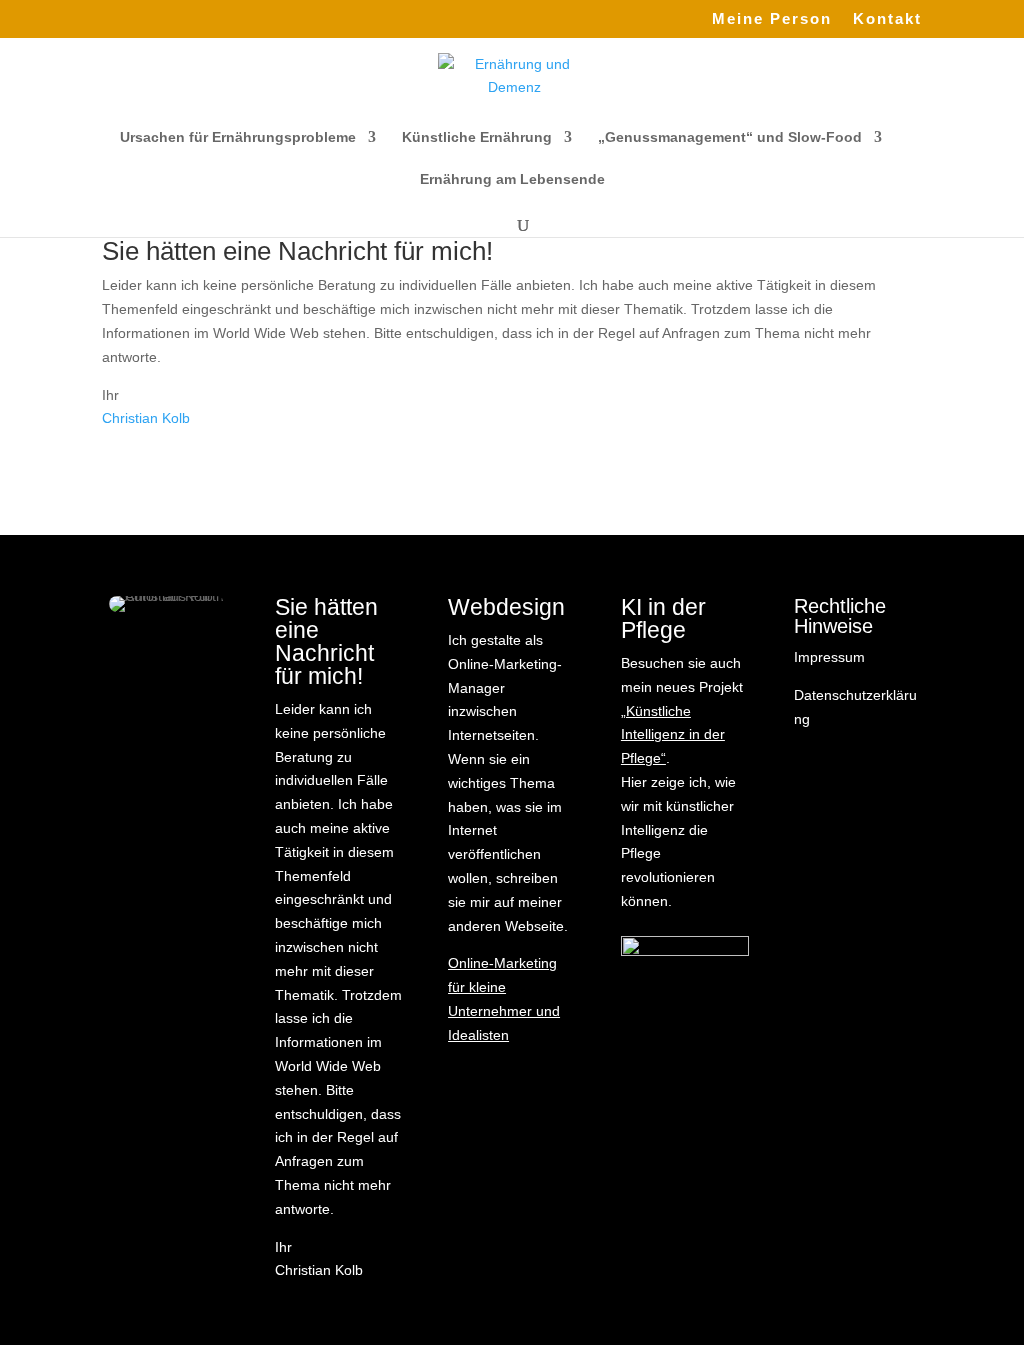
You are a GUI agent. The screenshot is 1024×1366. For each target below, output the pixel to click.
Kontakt (887, 19)
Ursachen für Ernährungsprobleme (238, 137)
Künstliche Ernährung (477, 137)
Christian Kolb (146, 418)
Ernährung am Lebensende (512, 179)
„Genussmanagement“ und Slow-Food (730, 137)
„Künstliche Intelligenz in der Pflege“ (673, 735)
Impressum (829, 657)
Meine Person (772, 19)
